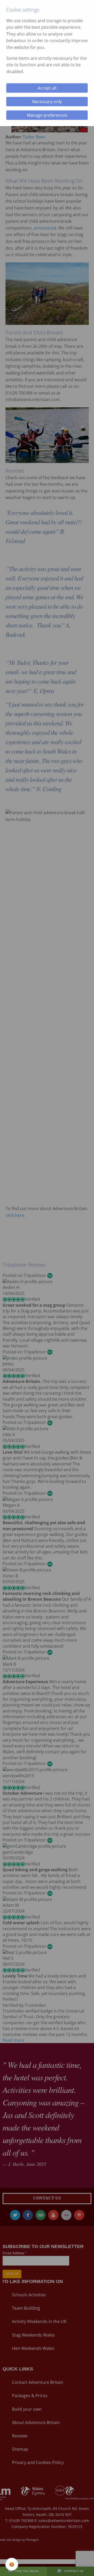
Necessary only (47, 102)
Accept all (47, 88)
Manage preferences (47, 115)
